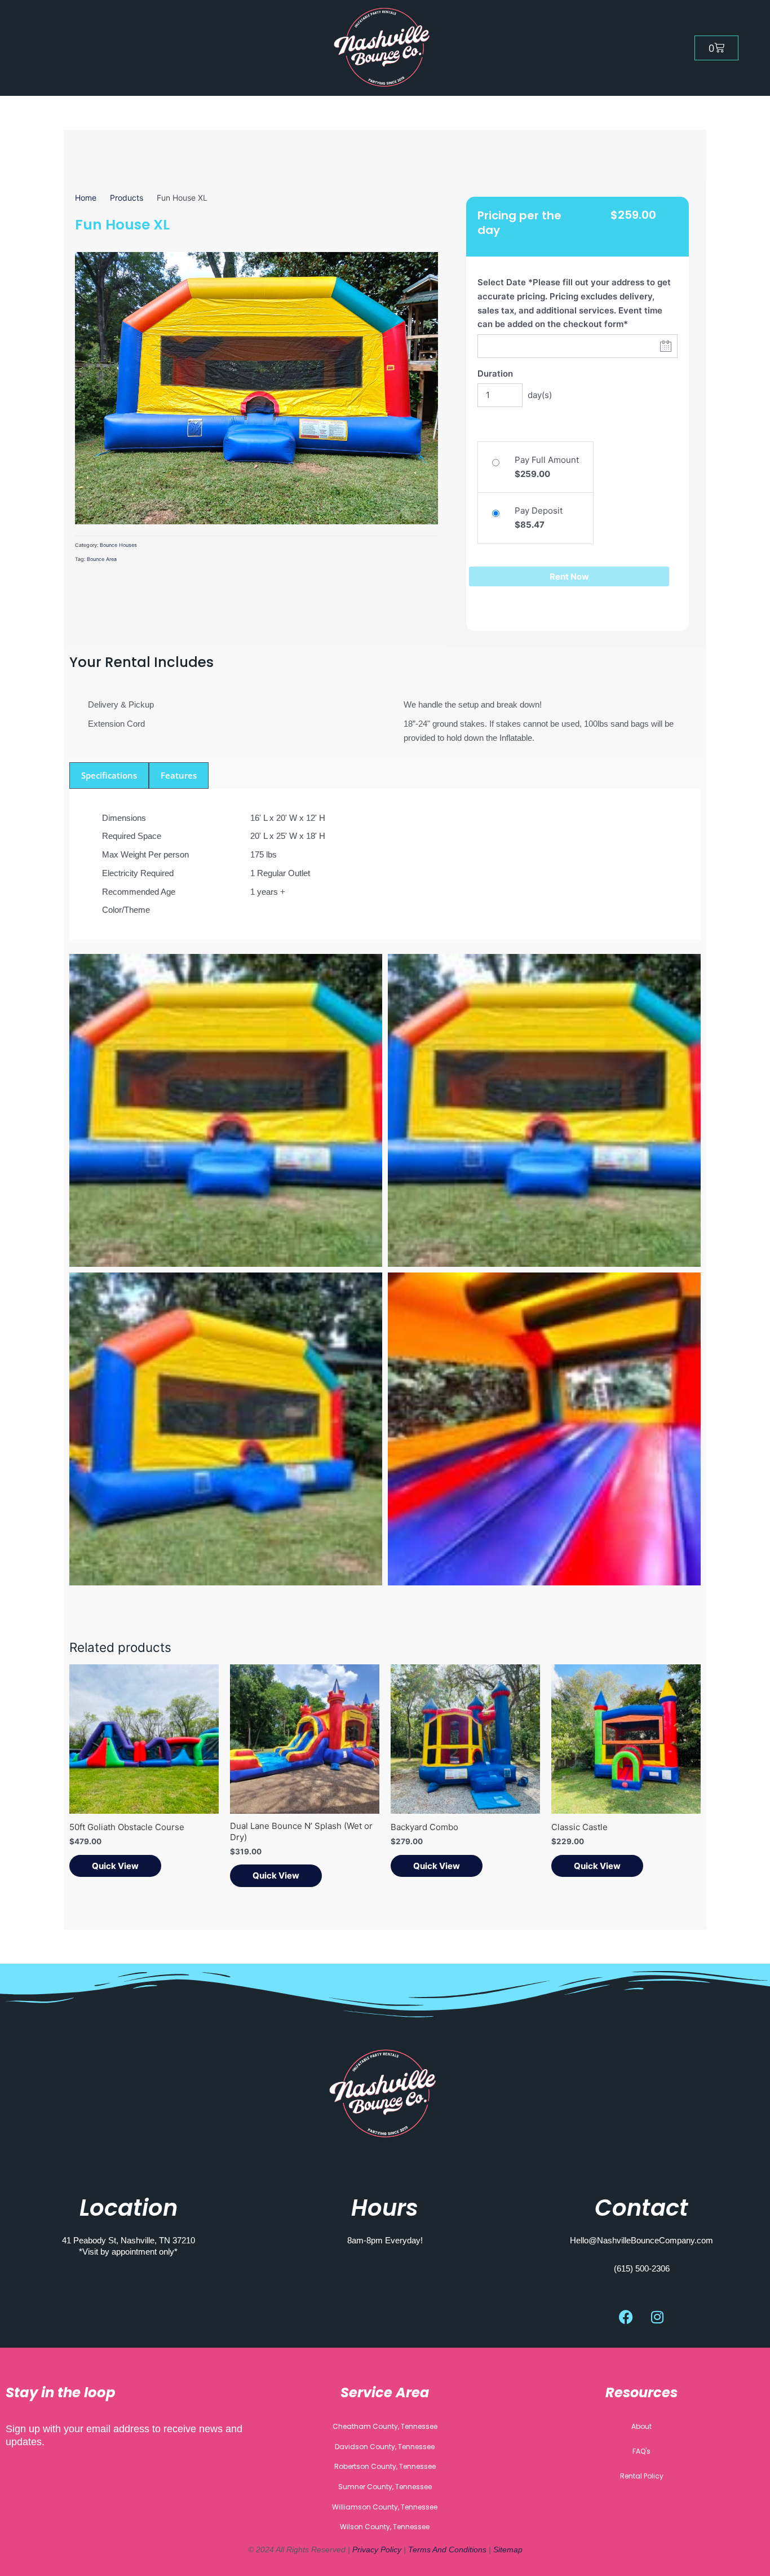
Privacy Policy (378, 2550)
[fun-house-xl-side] (226, 1429)
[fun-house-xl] (256, 388)
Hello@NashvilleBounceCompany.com (641, 2240)
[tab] (109, 776)
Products (127, 198)
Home (86, 198)
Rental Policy (642, 2476)
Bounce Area (102, 559)
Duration (495, 374)
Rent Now (569, 576)
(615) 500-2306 (642, 2268)
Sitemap (508, 2550)
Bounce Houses (118, 545)
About (641, 2426)
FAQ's (641, 2451)
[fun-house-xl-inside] (544, 1429)
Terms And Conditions (447, 2550)
